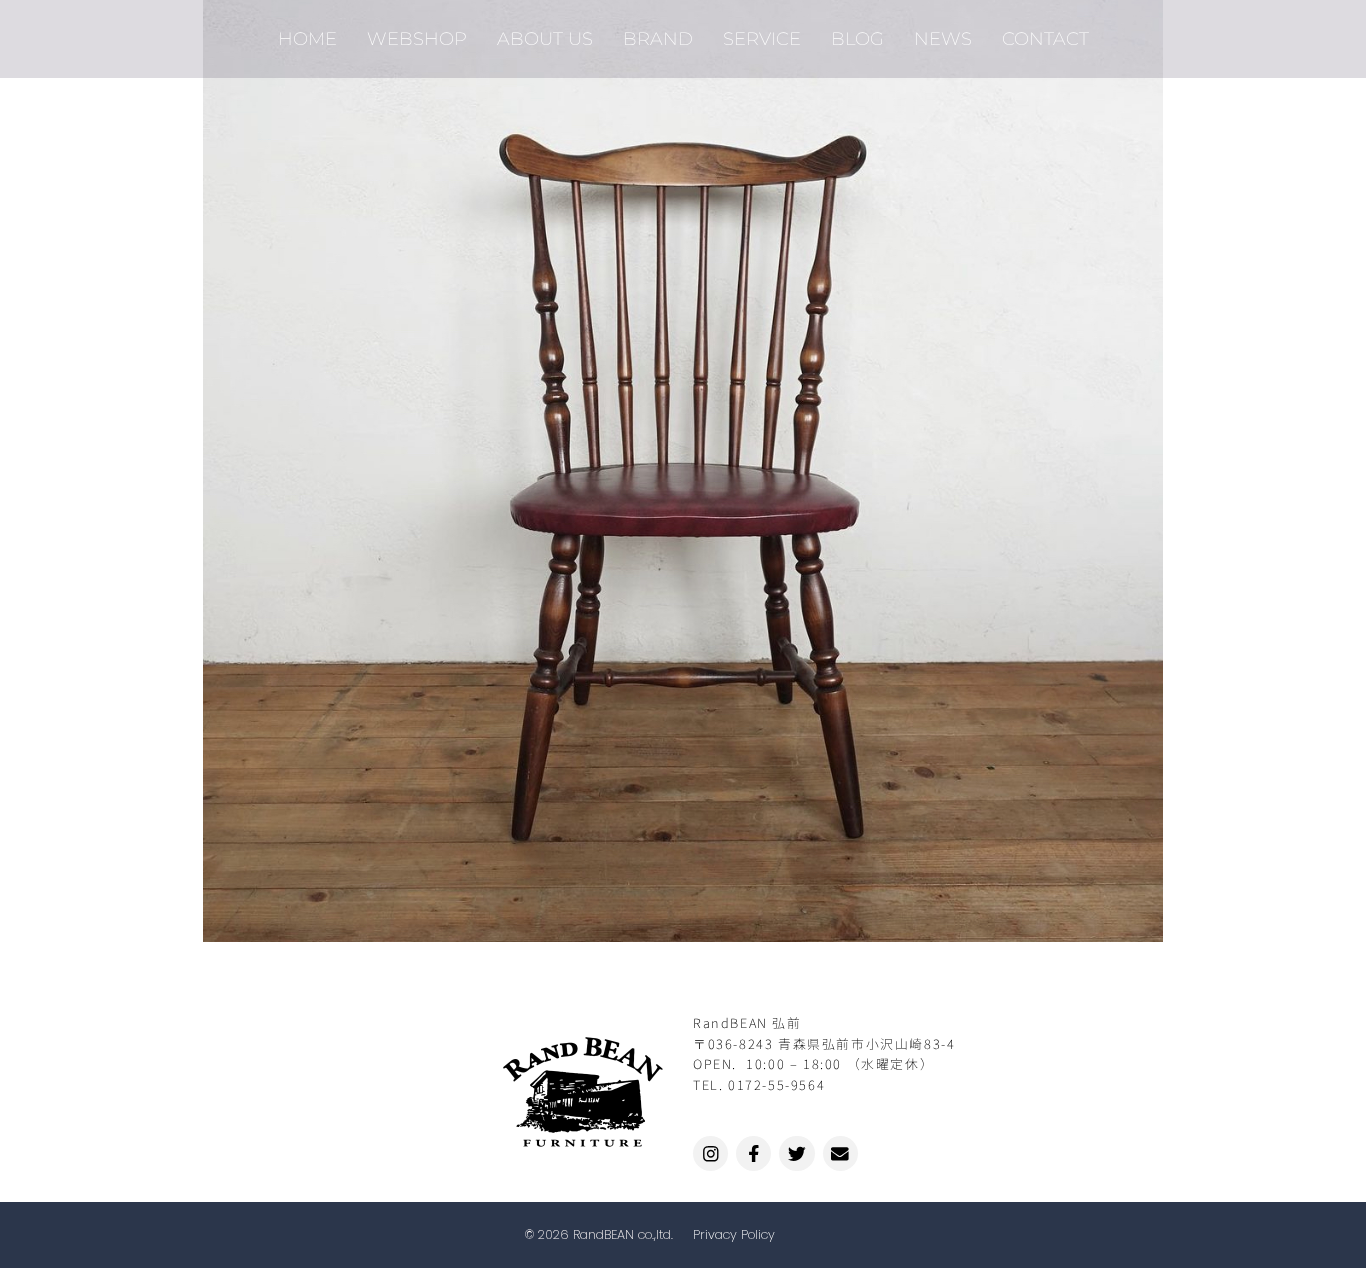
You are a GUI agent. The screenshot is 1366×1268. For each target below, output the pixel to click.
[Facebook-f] (753, 1153)
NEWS (943, 38)
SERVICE (762, 38)
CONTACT (1045, 38)
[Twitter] (796, 1153)
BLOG (857, 38)
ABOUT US (545, 38)
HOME (307, 38)
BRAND (658, 38)
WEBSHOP (417, 38)
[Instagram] (710, 1153)
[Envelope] (840, 1153)
